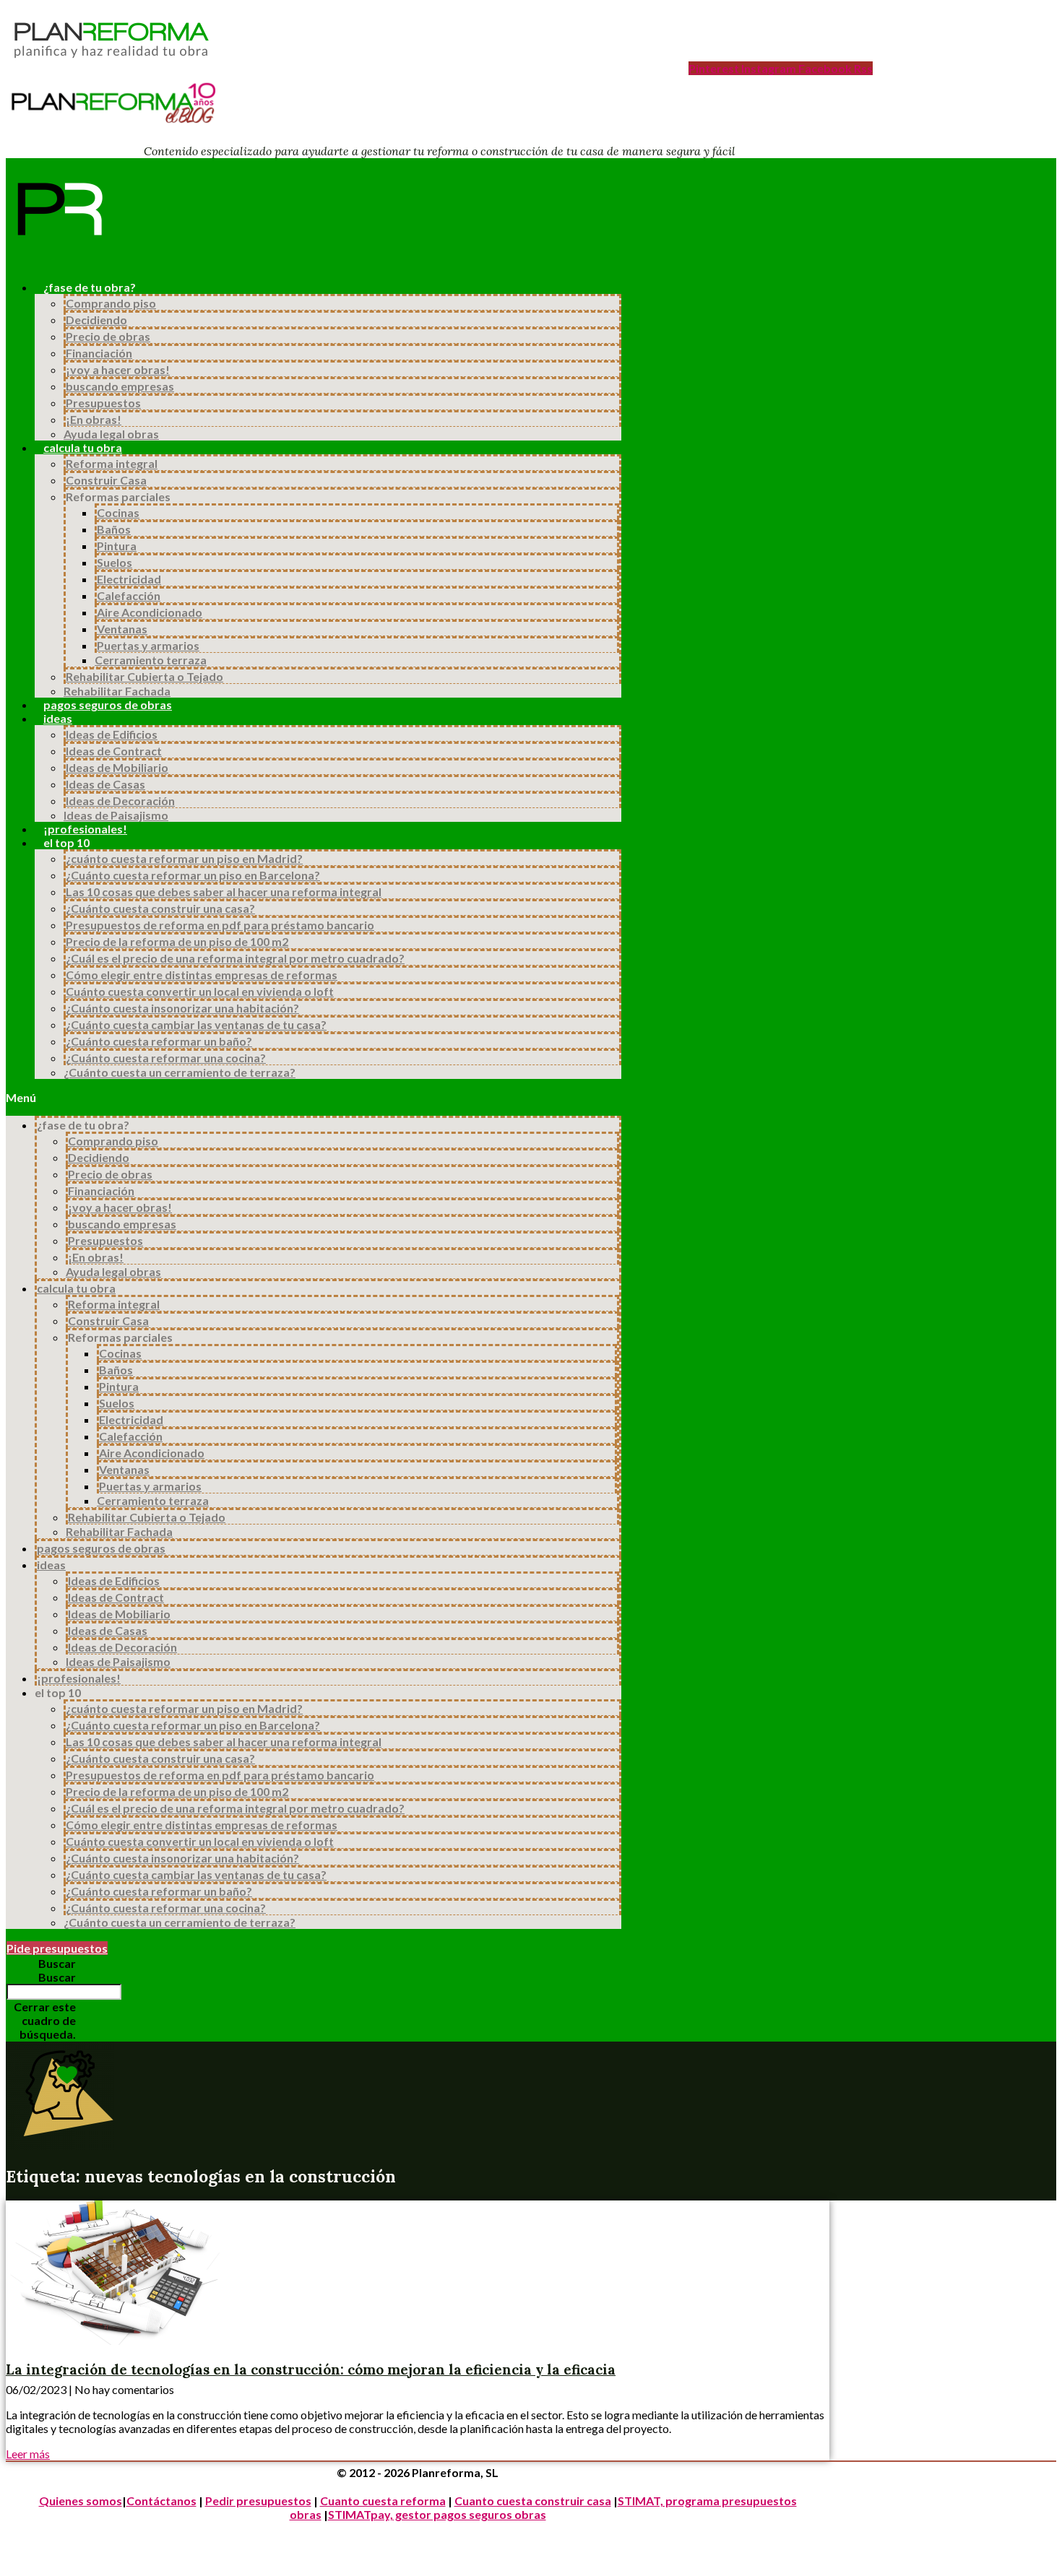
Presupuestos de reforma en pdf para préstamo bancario (220, 925)
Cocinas (118, 512)
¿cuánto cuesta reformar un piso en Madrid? (184, 858)
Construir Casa (106, 480)
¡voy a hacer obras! (118, 369)
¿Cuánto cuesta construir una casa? (160, 908)
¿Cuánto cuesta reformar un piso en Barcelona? (193, 875)
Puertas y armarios (148, 645)
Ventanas (122, 629)
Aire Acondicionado (150, 612)
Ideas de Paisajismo (116, 815)
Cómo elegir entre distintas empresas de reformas (202, 975)
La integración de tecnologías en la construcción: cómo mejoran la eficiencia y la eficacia (311, 2369)
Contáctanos (161, 2501)
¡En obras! (94, 419)
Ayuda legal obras (111, 434)
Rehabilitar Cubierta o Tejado (144, 676)
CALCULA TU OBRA (83, 447)
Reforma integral (112, 463)
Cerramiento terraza (151, 660)
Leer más (28, 2454)
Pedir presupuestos (258, 2501)
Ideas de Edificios (112, 734)
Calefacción (129, 595)
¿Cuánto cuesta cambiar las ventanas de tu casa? (196, 1024)
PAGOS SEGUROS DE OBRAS (108, 704)
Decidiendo (96, 320)
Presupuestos (103, 403)
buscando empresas (120, 386)
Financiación (99, 353)
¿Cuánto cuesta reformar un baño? (159, 1041)
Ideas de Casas (105, 784)
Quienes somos (81, 2501)
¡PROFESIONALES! (85, 829)
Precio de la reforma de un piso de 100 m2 (177, 941)
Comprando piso (111, 303)
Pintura (117, 546)
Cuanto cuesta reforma (383, 2501)
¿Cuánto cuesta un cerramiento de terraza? (180, 1072)
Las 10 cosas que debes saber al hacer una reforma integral (224, 892)
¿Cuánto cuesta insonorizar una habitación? (182, 1008)
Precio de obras (108, 336)
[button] (314, 1097)
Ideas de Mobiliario (117, 767)
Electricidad (129, 579)
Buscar (57, 1977)
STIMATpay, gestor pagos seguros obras (437, 2514)
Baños (114, 529)
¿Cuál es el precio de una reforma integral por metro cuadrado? (235, 958)
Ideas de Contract (114, 751)
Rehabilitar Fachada (117, 691)
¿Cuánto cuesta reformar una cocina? (166, 1058)
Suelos (115, 562)
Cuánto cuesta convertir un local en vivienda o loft (200, 991)
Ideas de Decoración (120, 801)
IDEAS (58, 718)
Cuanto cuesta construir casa (533, 2501)
